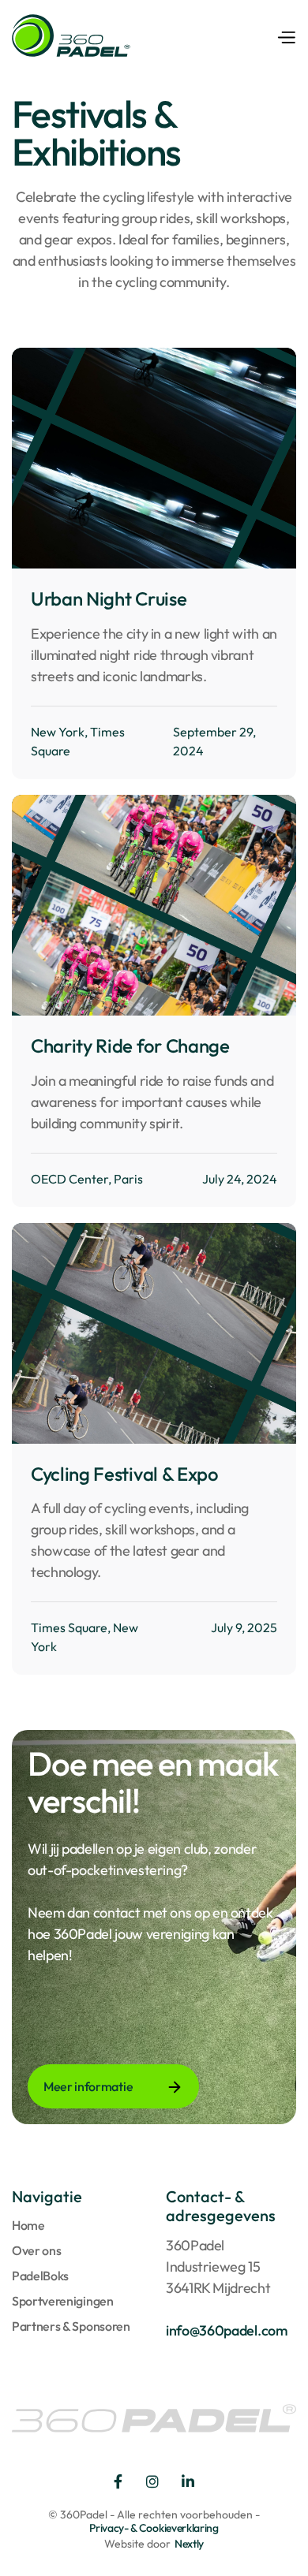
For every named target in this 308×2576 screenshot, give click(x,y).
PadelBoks (40, 2276)
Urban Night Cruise (109, 599)
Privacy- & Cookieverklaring (154, 2528)
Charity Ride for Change (130, 1046)
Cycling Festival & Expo (125, 1474)
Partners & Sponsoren (71, 2326)
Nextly (189, 2544)
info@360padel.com (227, 2330)
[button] (286, 35)
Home (28, 2225)
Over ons (36, 2250)
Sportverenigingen (63, 2301)
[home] (71, 35)
